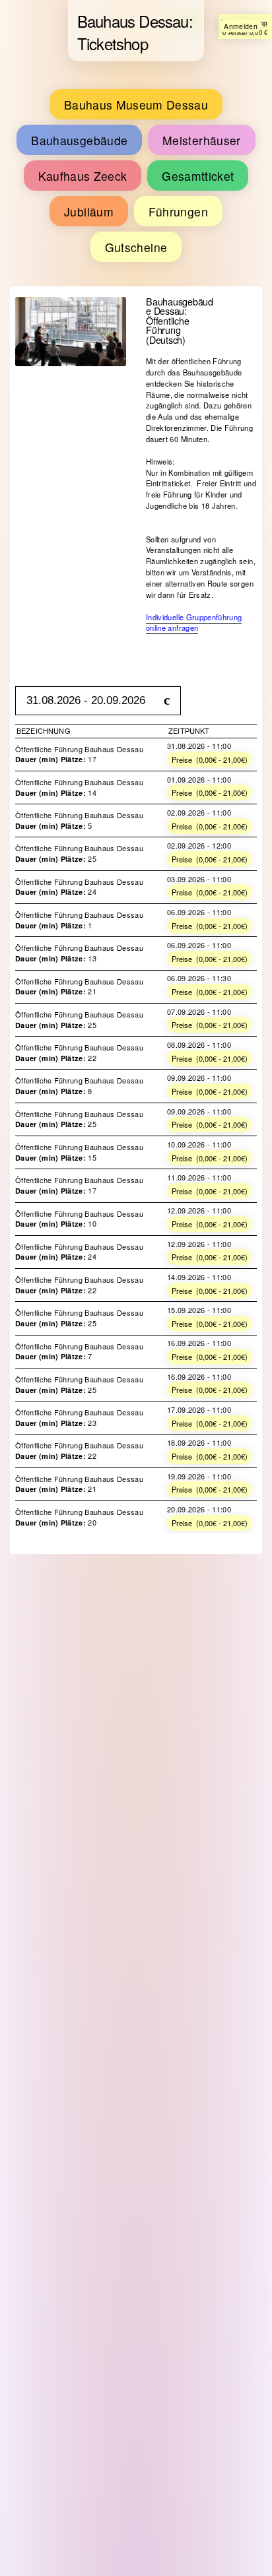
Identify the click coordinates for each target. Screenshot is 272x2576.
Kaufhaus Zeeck (137, 142)
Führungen (131, 178)
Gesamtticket (222, 142)
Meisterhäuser (51, 142)
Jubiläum (65, 178)
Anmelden (244, 26)
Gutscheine (203, 178)
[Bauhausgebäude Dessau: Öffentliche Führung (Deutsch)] (71, 263)
